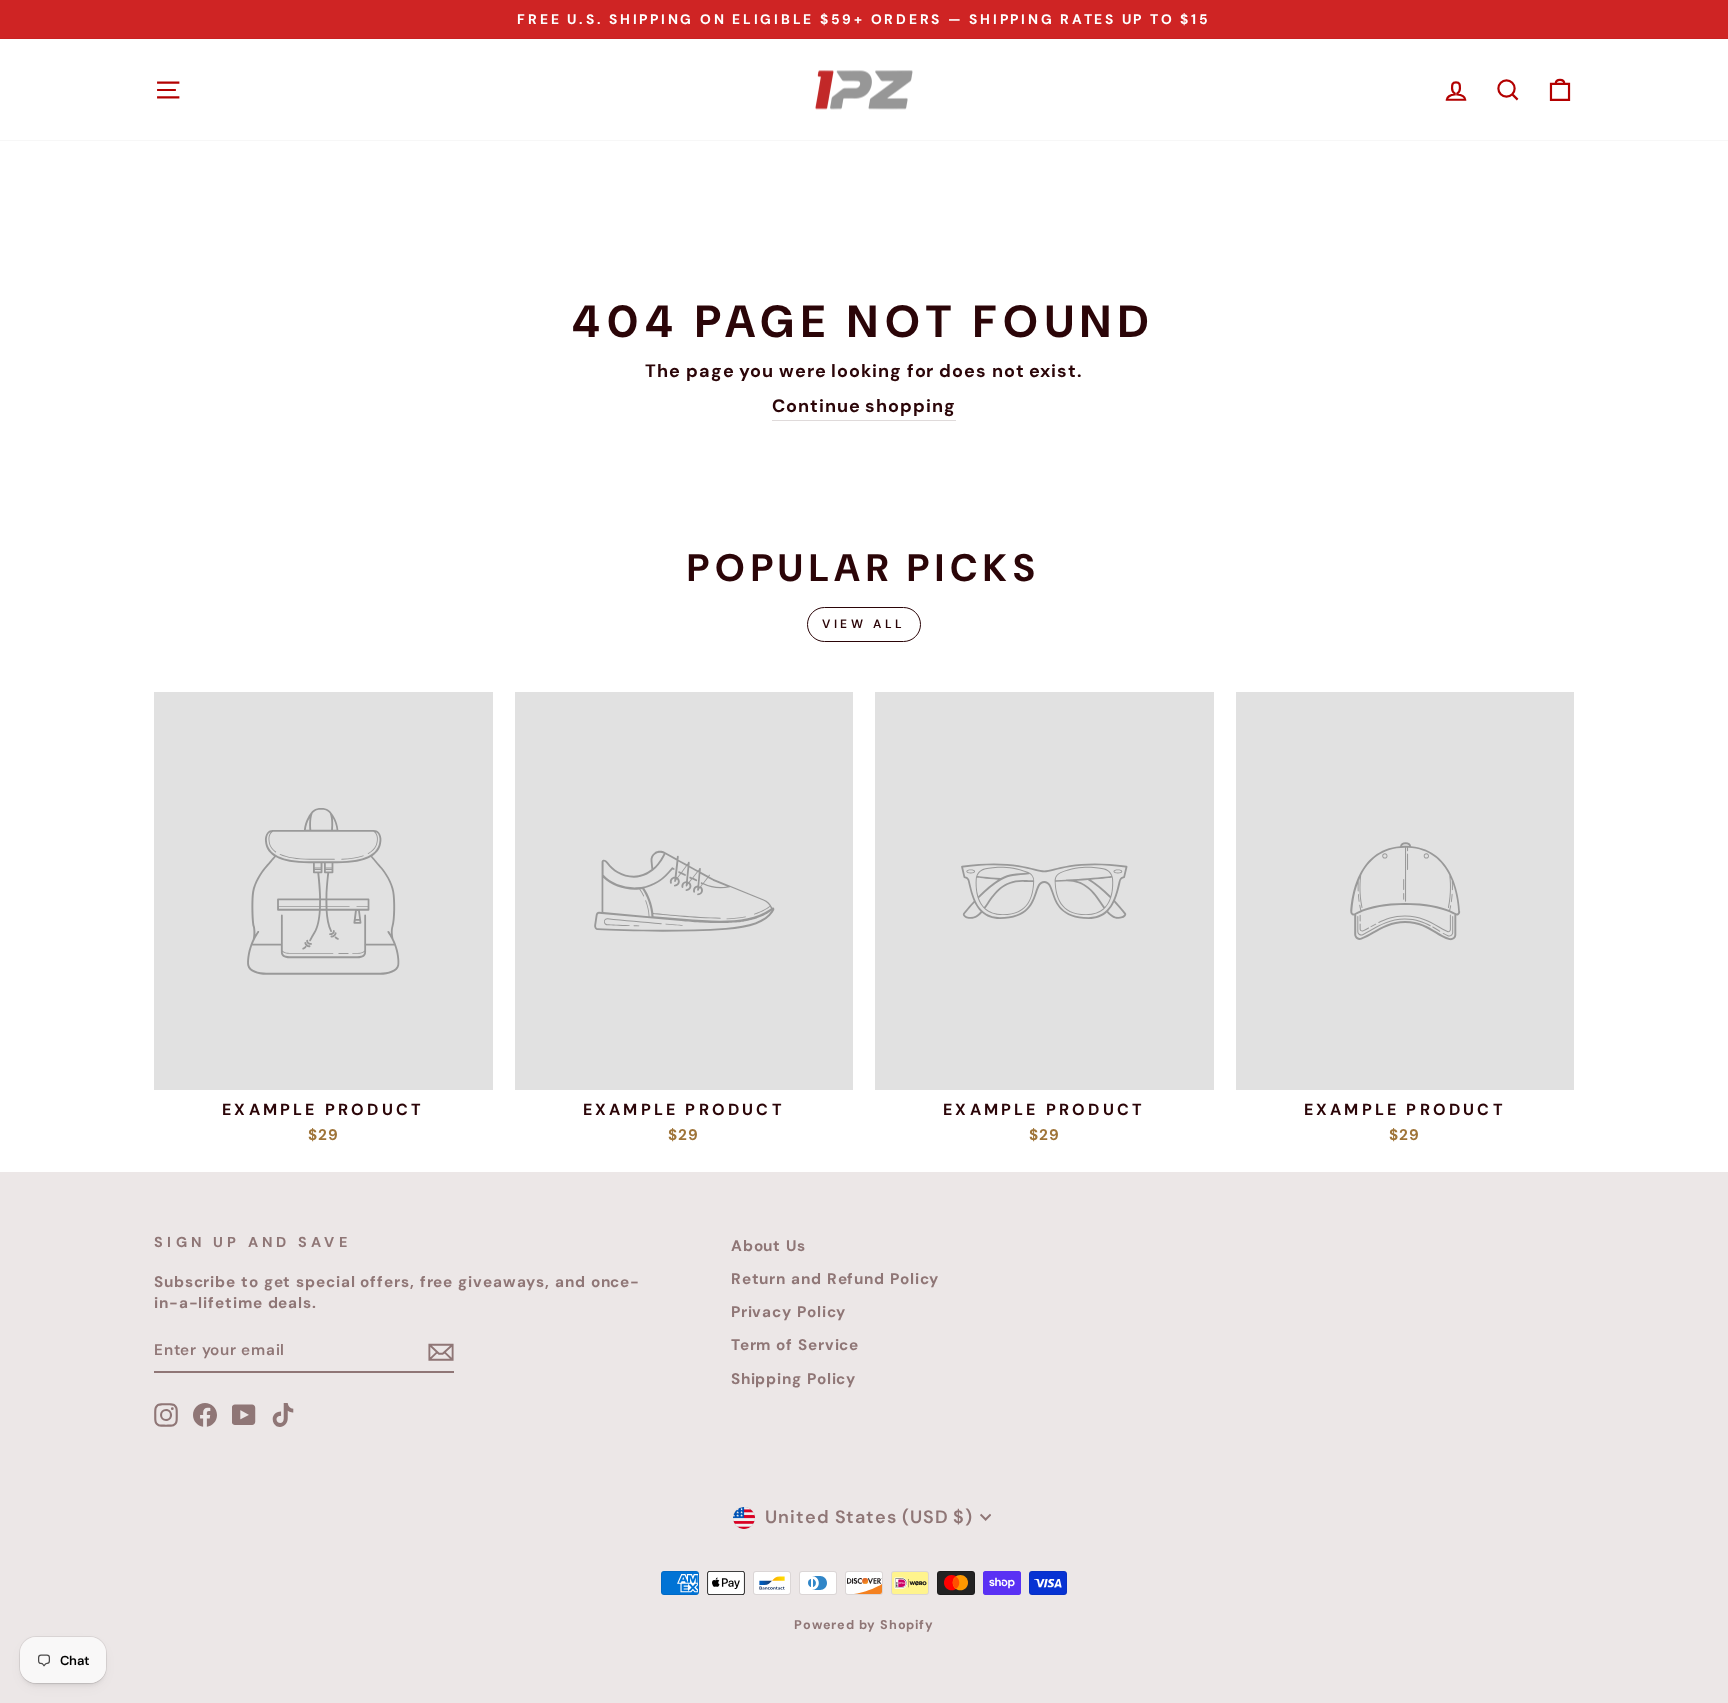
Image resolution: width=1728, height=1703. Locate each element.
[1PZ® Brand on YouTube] (244, 1415)
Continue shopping (863, 406)
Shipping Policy (794, 1379)
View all (864, 624)
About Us (768, 1246)
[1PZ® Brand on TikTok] (283, 1415)
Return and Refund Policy (835, 1279)
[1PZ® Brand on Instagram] (166, 1415)
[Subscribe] (441, 1351)
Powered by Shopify (864, 1625)
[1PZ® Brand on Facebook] (205, 1415)
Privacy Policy (789, 1312)
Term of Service (795, 1345)
